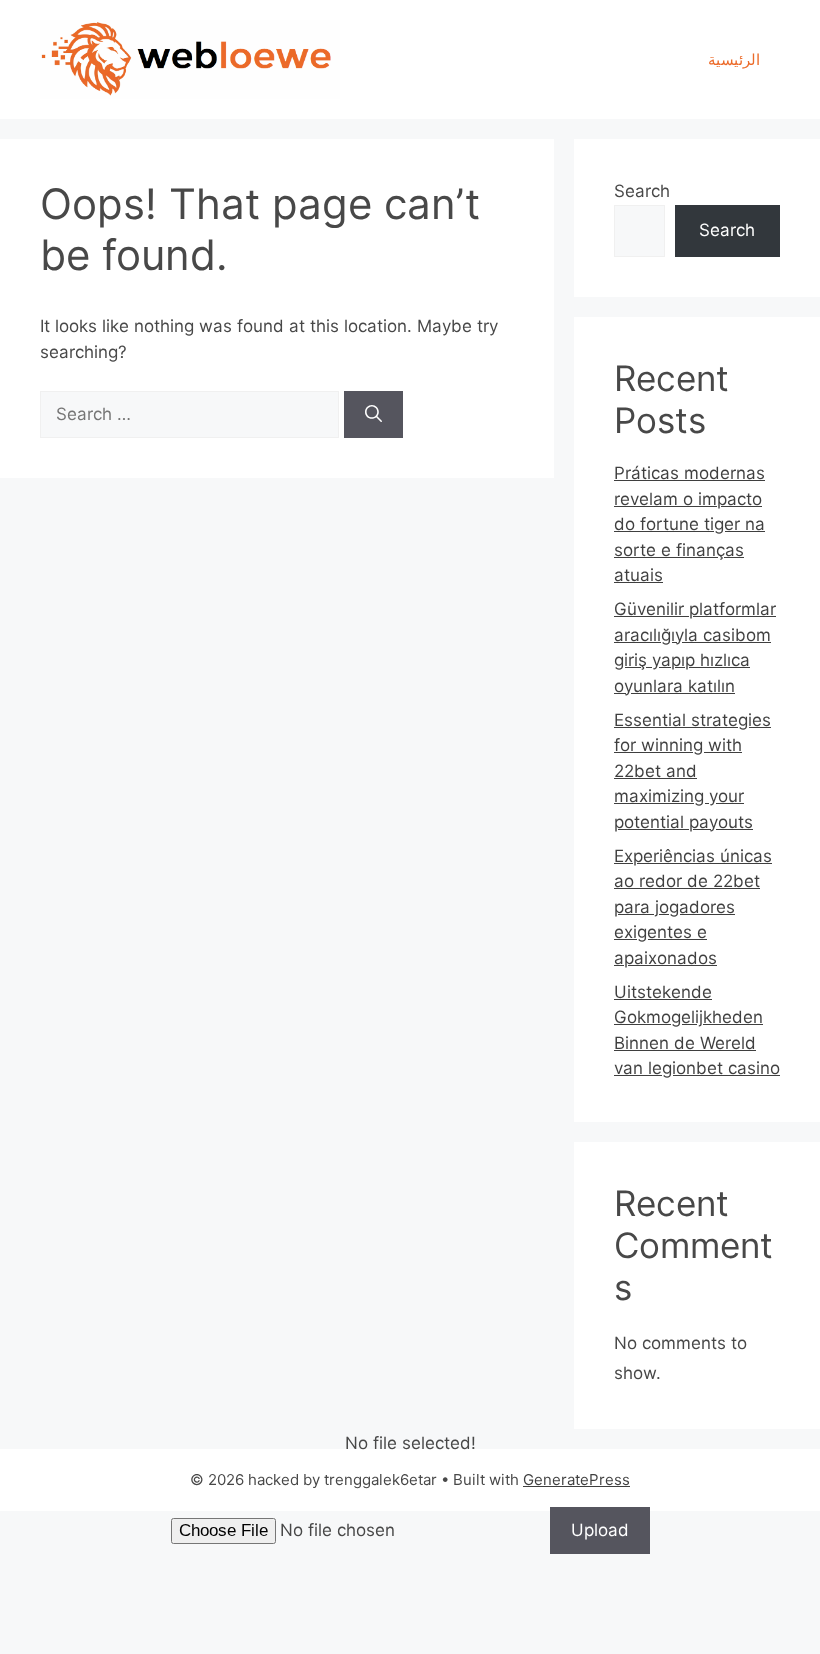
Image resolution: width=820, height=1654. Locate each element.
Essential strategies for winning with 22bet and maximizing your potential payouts (692, 771)
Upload (600, 1530)
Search (642, 191)
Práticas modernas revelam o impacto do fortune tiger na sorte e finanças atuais (689, 524)
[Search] (373, 415)
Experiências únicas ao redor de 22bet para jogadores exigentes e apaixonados (693, 907)
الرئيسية (734, 59)
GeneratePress (576, 1479)
